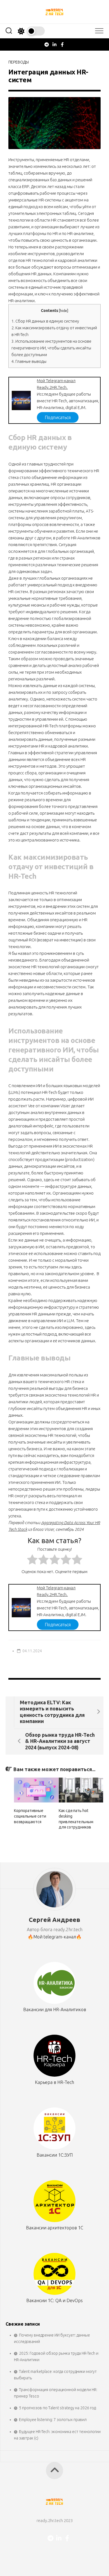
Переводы (19, 62)
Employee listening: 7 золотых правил (53, 2420)
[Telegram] (47, 44)
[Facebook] (62, 44)
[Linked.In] (54, 44)
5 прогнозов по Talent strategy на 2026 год (57, 2408)
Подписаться (58, 417)
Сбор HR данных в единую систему (45, 321)
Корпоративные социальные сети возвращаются (30, 1816)
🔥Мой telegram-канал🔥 (55, 1937)
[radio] (32, 1560)
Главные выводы (29, 361)
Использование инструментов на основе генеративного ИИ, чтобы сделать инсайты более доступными (51, 348)
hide (64, 311)
